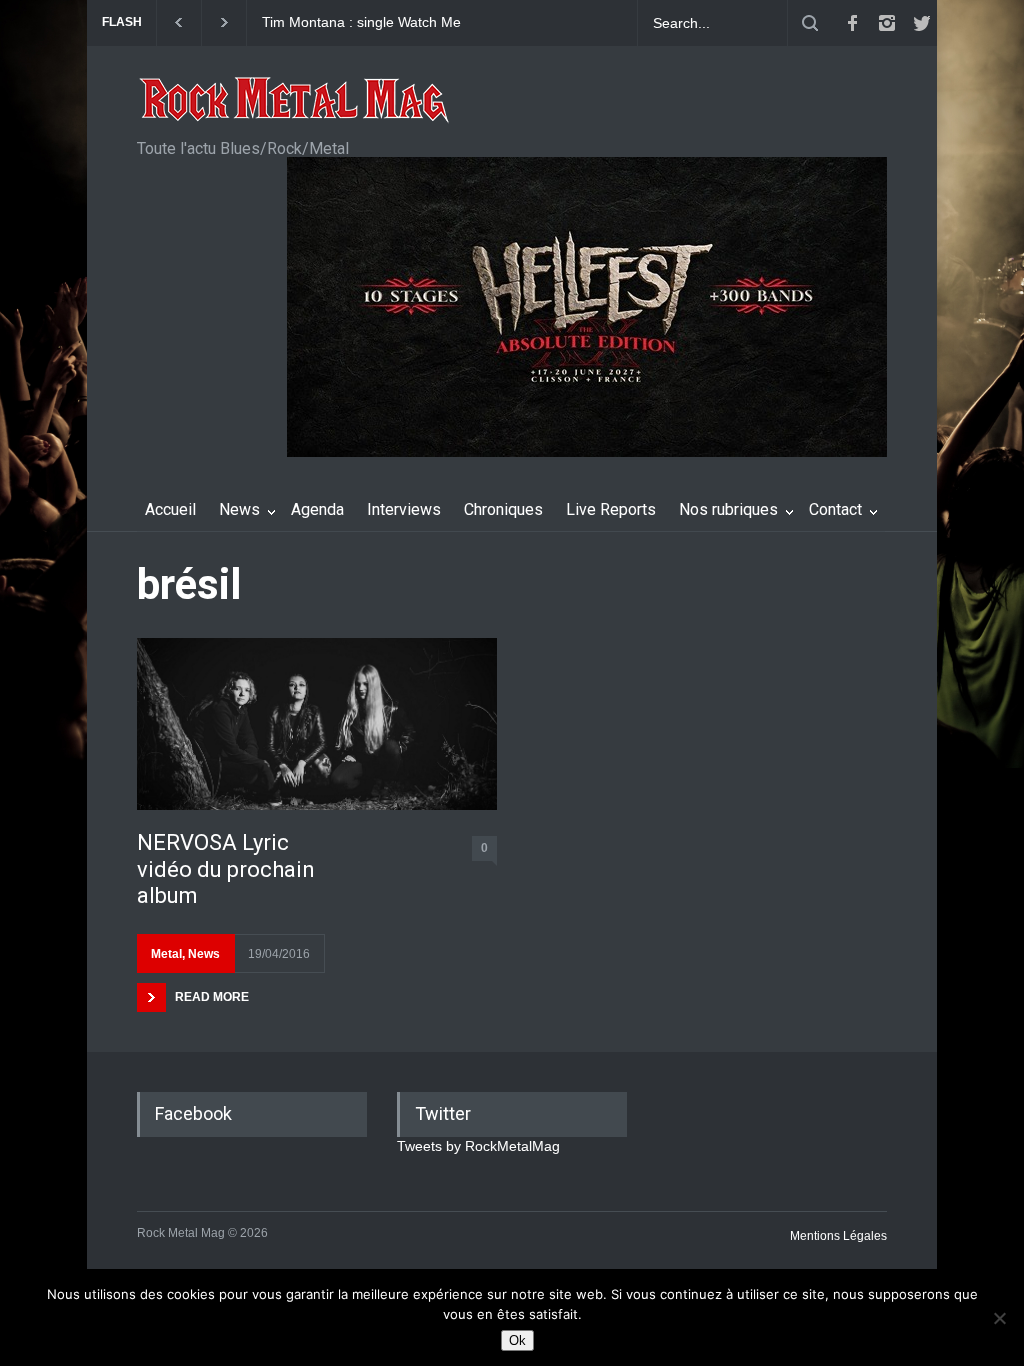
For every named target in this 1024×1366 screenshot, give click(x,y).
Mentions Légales (838, 1236)
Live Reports (611, 509)
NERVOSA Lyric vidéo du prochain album (226, 869)
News (239, 509)
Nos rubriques (728, 509)
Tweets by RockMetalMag (478, 1146)
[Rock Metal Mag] (295, 102)
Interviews (404, 509)
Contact (835, 509)
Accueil (170, 509)
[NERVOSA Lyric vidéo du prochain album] (317, 724)
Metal (166, 954)
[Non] (999, 1318)
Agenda (317, 509)
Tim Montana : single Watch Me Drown (361, 23)
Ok (517, 1340)
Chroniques (503, 509)
